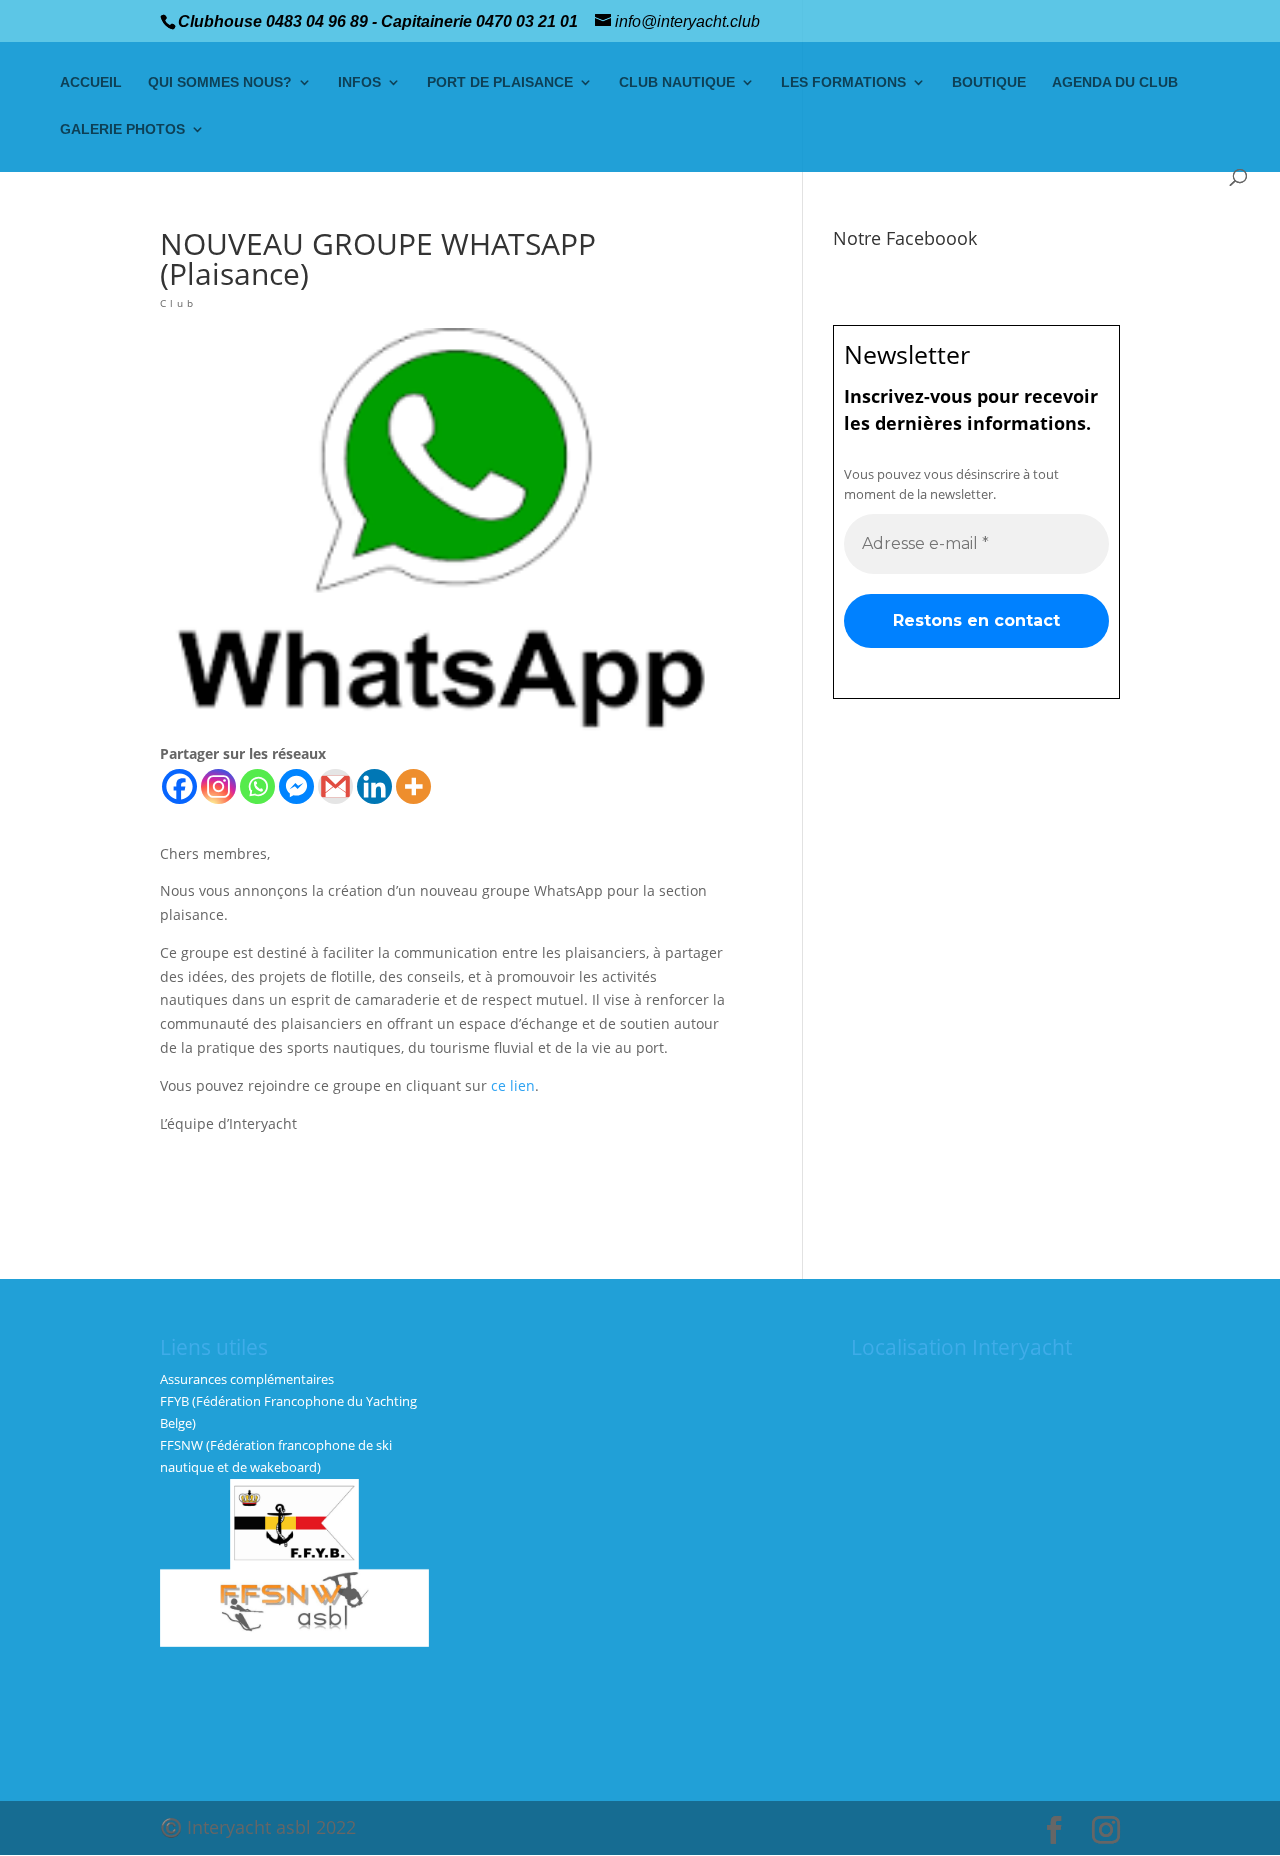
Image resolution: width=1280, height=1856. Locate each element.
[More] (413, 786)
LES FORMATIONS (843, 82)
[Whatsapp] (257, 786)
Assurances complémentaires (247, 1379)
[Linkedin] (374, 786)
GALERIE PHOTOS (122, 129)
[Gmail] (335, 786)
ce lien (513, 1085)
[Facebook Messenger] (296, 786)
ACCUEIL (91, 82)
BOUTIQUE (989, 82)
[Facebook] (179, 786)
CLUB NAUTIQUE (677, 82)
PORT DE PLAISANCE (500, 82)
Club (178, 303)
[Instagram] (218, 786)
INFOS (359, 82)
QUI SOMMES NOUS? (220, 82)
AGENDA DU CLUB (1115, 82)
